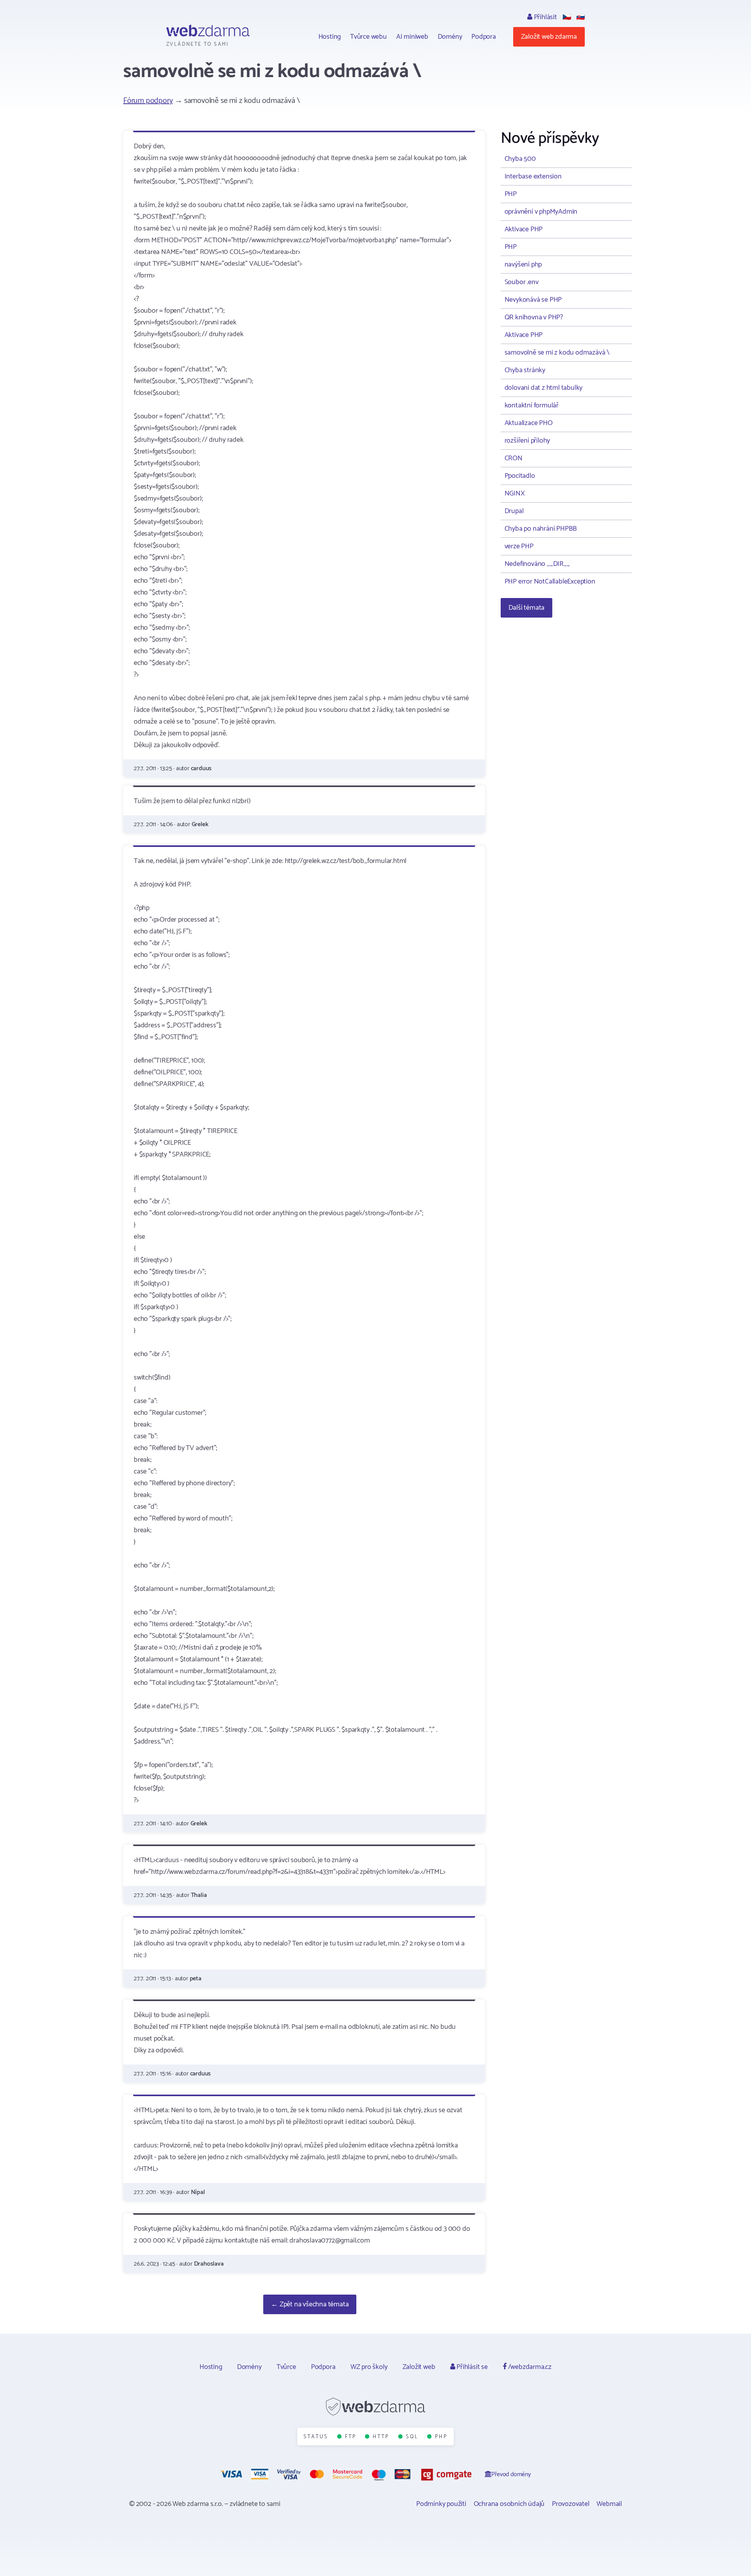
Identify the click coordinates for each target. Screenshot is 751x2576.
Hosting (330, 37)
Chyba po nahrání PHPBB (541, 529)
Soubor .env (522, 282)
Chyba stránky (525, 370)
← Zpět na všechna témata (310, 2304)
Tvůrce (286, 2367)
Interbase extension (533, 177)
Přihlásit (545, 17)
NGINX (515, 494)
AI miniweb (412, 37)
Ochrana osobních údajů (509, 2504)
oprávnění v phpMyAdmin (541, 212)
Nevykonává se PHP (533, 300)
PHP (511, 194)
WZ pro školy (369, 2367)
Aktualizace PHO (529, 423)
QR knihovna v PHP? (534, 317)
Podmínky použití (441, 2504)
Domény (450, 37)
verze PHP (519, 546)
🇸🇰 (580, 17)
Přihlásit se (471, 2367)
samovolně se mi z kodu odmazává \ (557, 353)
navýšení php (523, 265)
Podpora (484, 37)
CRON (514, 458)
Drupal (514, 511)
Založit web (419, 2367)
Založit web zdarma (549, 37)
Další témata (527, 608)
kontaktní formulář (532, 405)
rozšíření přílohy (527, 441)
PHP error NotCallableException (550, 582)
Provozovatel (571, 2504)
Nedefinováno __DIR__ (537, 564)
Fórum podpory (148, 101)
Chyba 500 (520, 159)
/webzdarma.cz (529, 2367)
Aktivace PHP (524, 229)
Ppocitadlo (520, 476)
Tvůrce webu (368, 37)
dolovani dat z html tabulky (544, 388)
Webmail (609, 2504)
